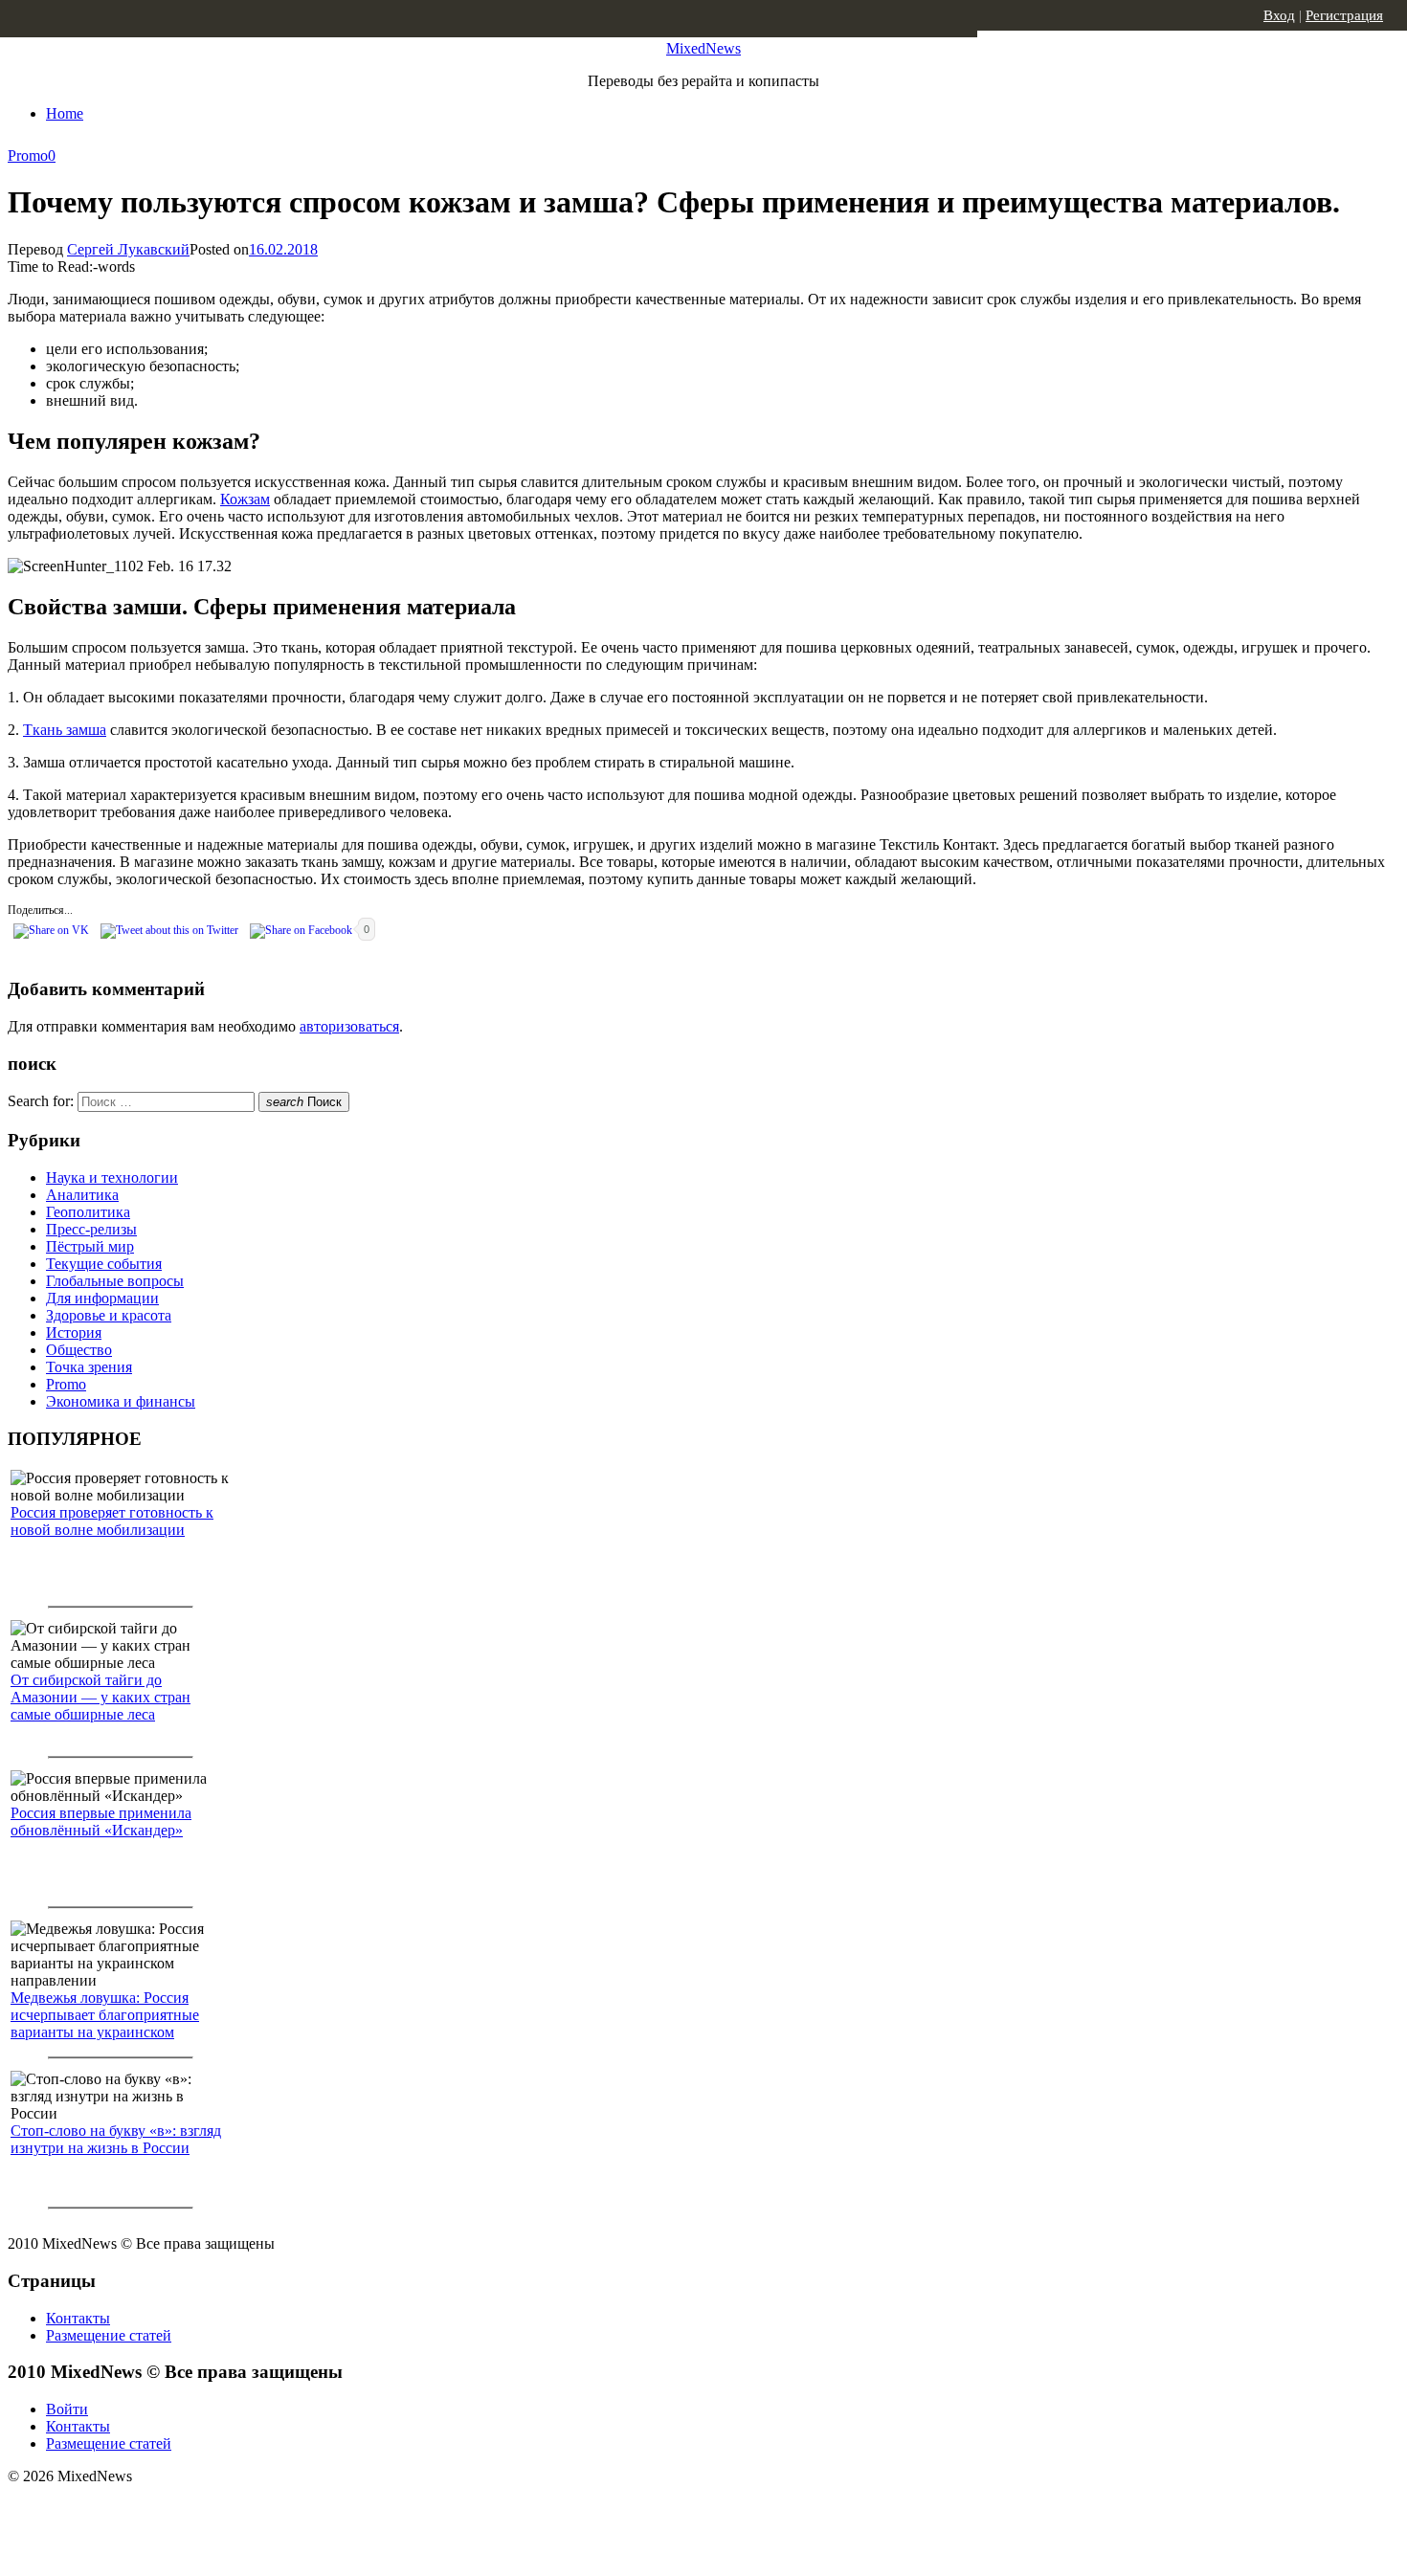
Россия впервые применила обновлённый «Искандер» (101, 1821)
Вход (1279, 15)
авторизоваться (349, 1026)
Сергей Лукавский (128, 249)
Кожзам (245, 499)
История (74, 1332)
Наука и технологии (112, 1177)
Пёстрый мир (90, 1246)
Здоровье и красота (109, 1315)
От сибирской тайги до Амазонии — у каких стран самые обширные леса (100, 1697)
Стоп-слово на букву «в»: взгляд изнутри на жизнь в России (116, 2139)
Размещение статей (109, 2335)
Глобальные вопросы (115, 1281)
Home (65, 113)
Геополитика (88, 1212)
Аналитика (82, 1195)
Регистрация (1344, 15)
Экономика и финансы (121, 1401)
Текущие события (104, 1264)
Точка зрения (89, 1367)
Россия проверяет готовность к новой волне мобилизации (112, 1521)
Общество (79, 1350)
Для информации (102, 1298)
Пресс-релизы (91, 1229)
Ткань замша (65, 730)
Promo (28, 155)
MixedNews (703, 48)
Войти (67, 2409)
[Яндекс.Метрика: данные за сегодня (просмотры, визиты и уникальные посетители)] (158, 2510)
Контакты (78, 2318)
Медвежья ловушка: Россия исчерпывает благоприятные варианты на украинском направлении (105, 2023)
